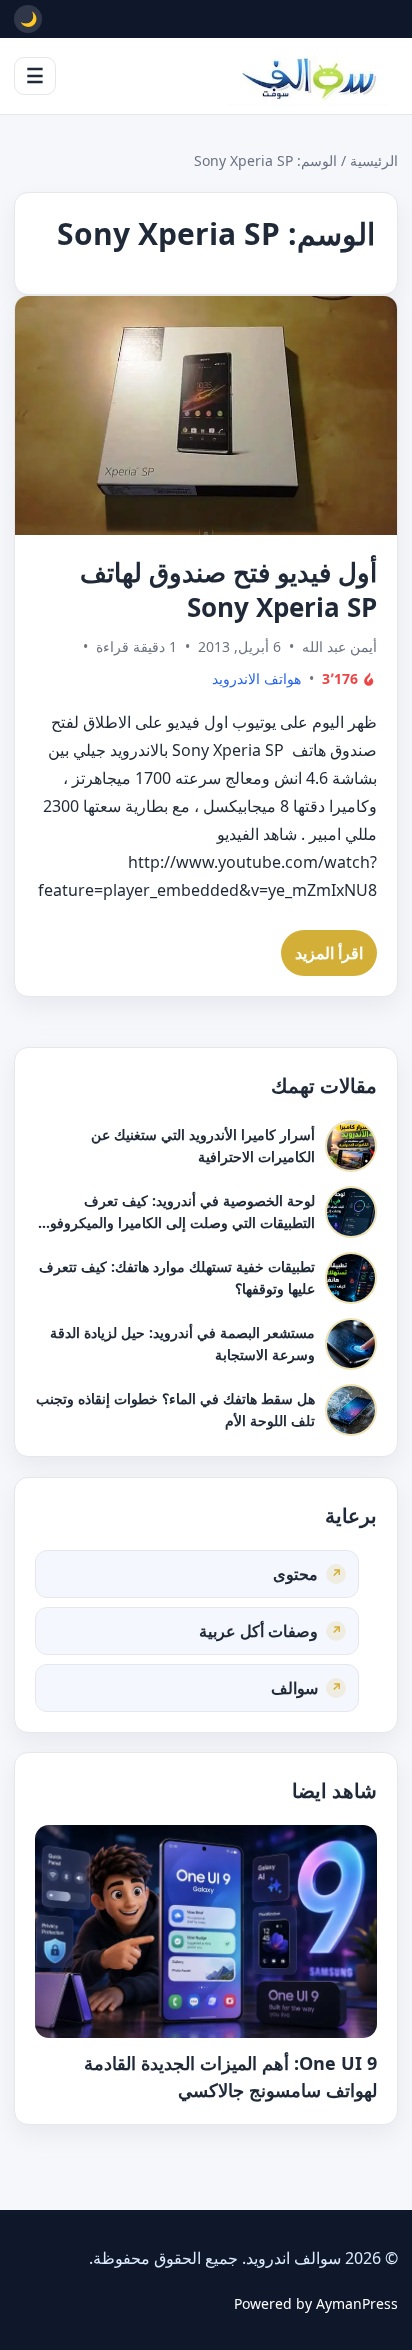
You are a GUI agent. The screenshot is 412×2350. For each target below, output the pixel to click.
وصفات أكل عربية (258, 1630)
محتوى (295, 1573)
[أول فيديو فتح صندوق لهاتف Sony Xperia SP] (206, 415)
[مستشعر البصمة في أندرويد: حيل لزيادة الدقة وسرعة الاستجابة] (351, 1344)
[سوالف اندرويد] (308, 76)
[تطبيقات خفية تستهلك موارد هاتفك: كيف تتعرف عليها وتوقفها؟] (351, 1278)
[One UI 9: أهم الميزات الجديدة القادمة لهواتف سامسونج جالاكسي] (206, 1932)
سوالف (294, 1687)
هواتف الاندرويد (256, 679)
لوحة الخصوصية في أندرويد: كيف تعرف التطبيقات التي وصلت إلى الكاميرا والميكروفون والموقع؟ (177, 1222)
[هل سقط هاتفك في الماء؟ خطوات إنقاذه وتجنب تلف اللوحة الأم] (351, 1410)
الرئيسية (374, 160)
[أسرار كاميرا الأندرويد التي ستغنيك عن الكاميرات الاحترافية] (351, 1146)
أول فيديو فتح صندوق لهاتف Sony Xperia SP (228, 589)
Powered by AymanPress (316, 2303)
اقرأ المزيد (329, 953)
